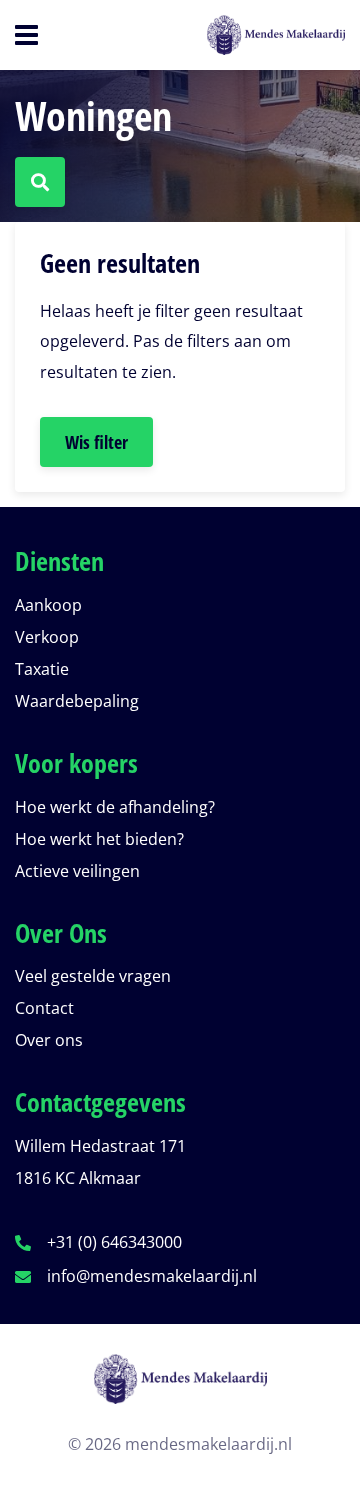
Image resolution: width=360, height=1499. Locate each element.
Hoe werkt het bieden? (99, 839)
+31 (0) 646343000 (114, 1242)
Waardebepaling (77, 701)
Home (245, 35)
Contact (44, 1008)
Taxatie (42, 669)
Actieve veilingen (77, 871)
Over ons (49, 1040)
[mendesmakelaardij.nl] (180, 1391)
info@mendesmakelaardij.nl (152, 1276)
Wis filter (96, 442)
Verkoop (47, 637)
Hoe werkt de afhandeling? (115, 807)
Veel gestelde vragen (93, 976)
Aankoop (48, 605)
